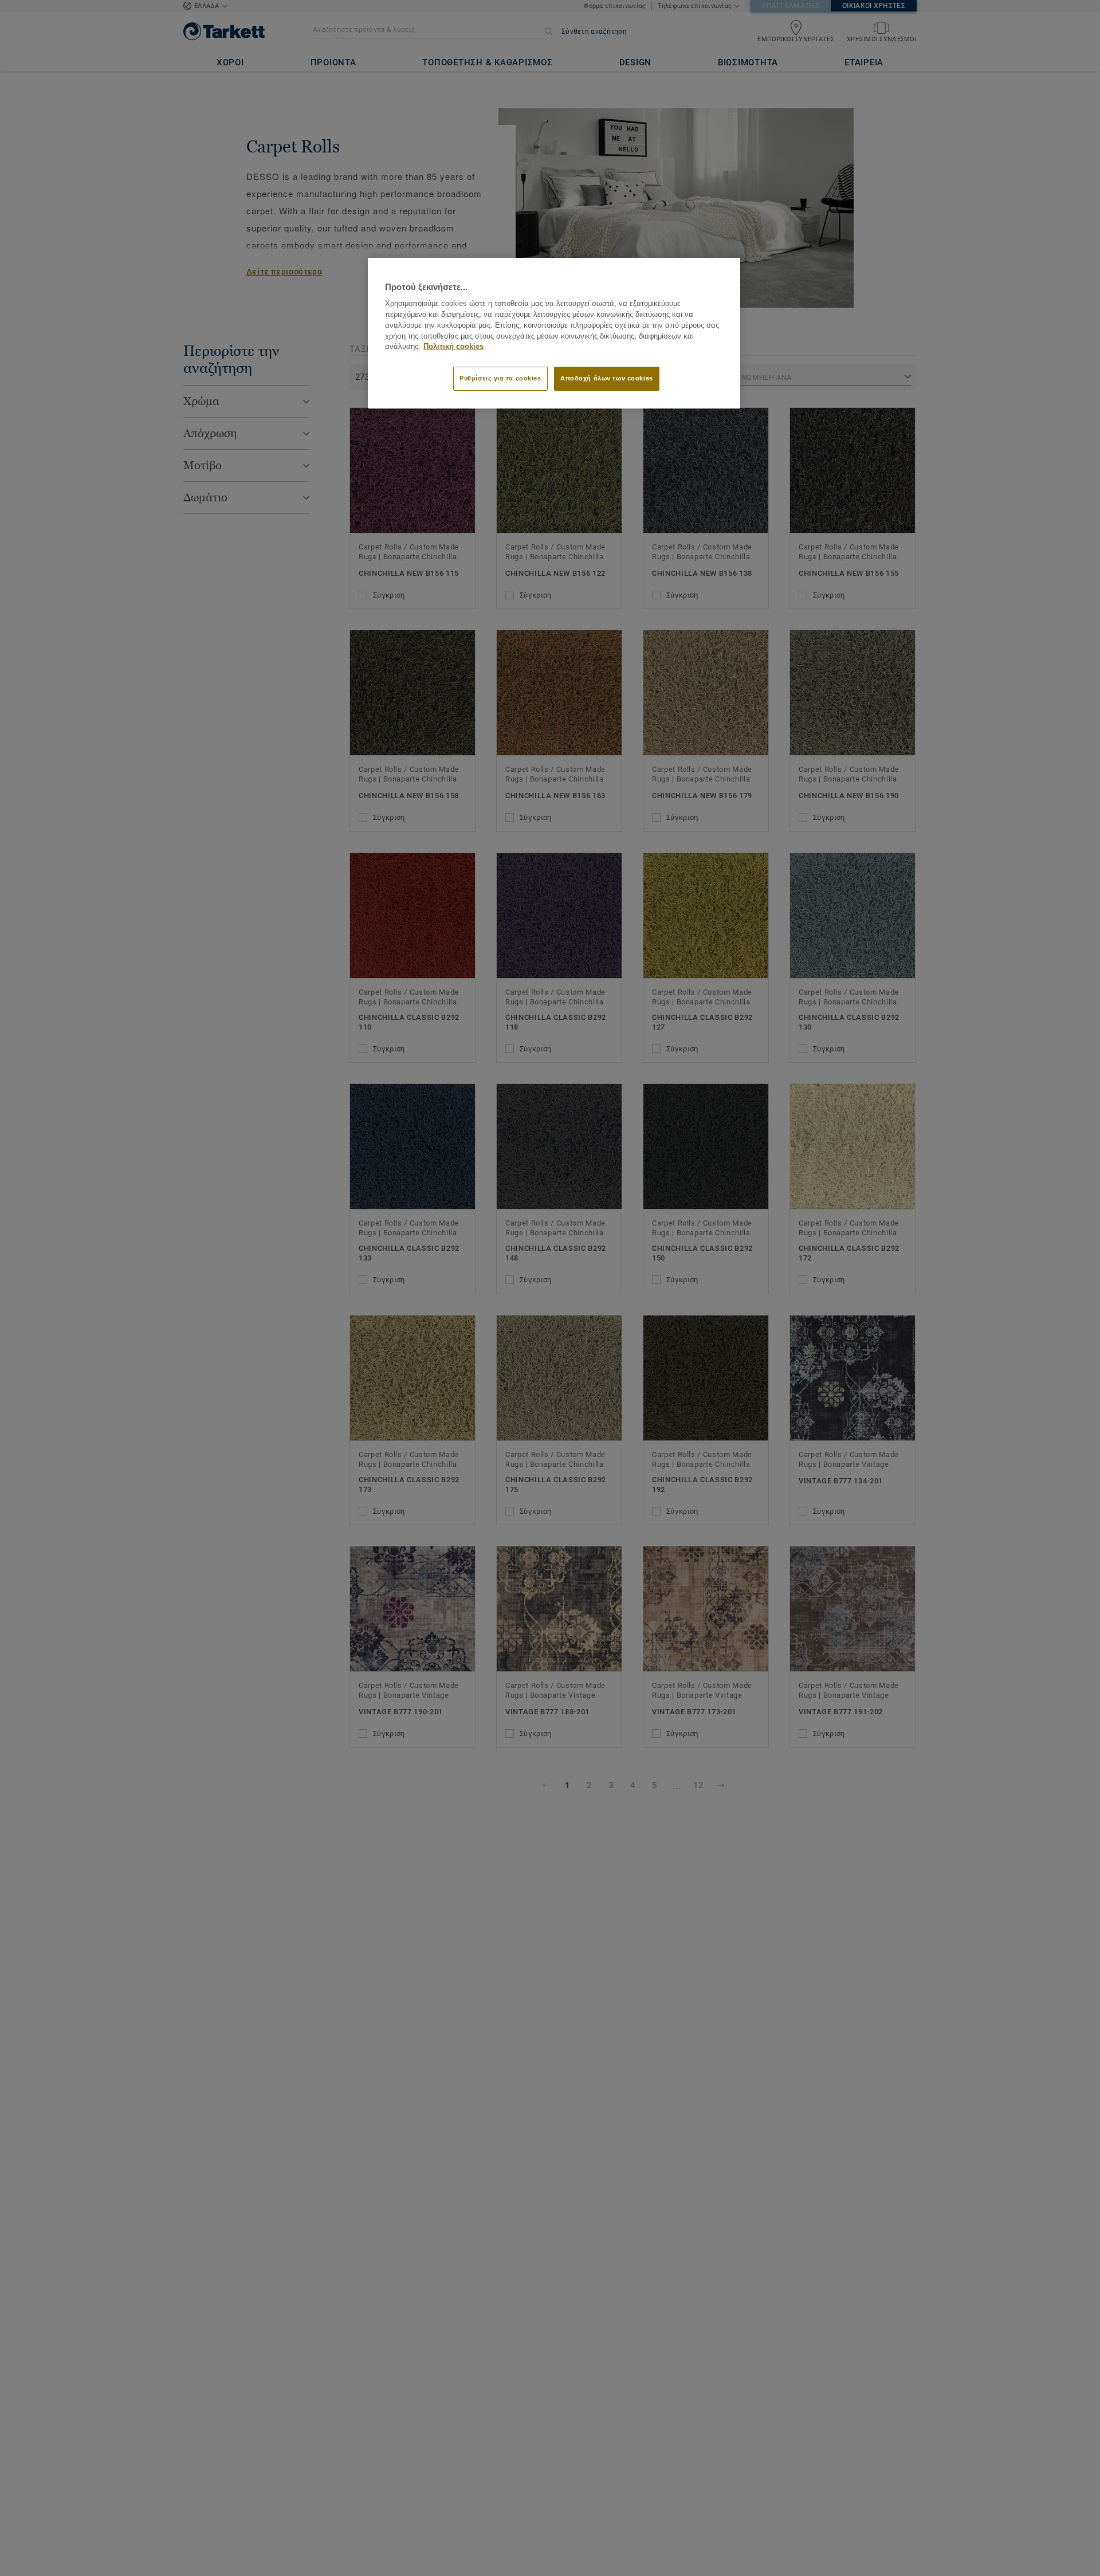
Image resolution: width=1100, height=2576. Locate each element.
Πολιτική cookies (453, 347)
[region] (554, 333)
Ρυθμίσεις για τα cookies (500, 378)
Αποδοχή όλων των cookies (607, 378)
